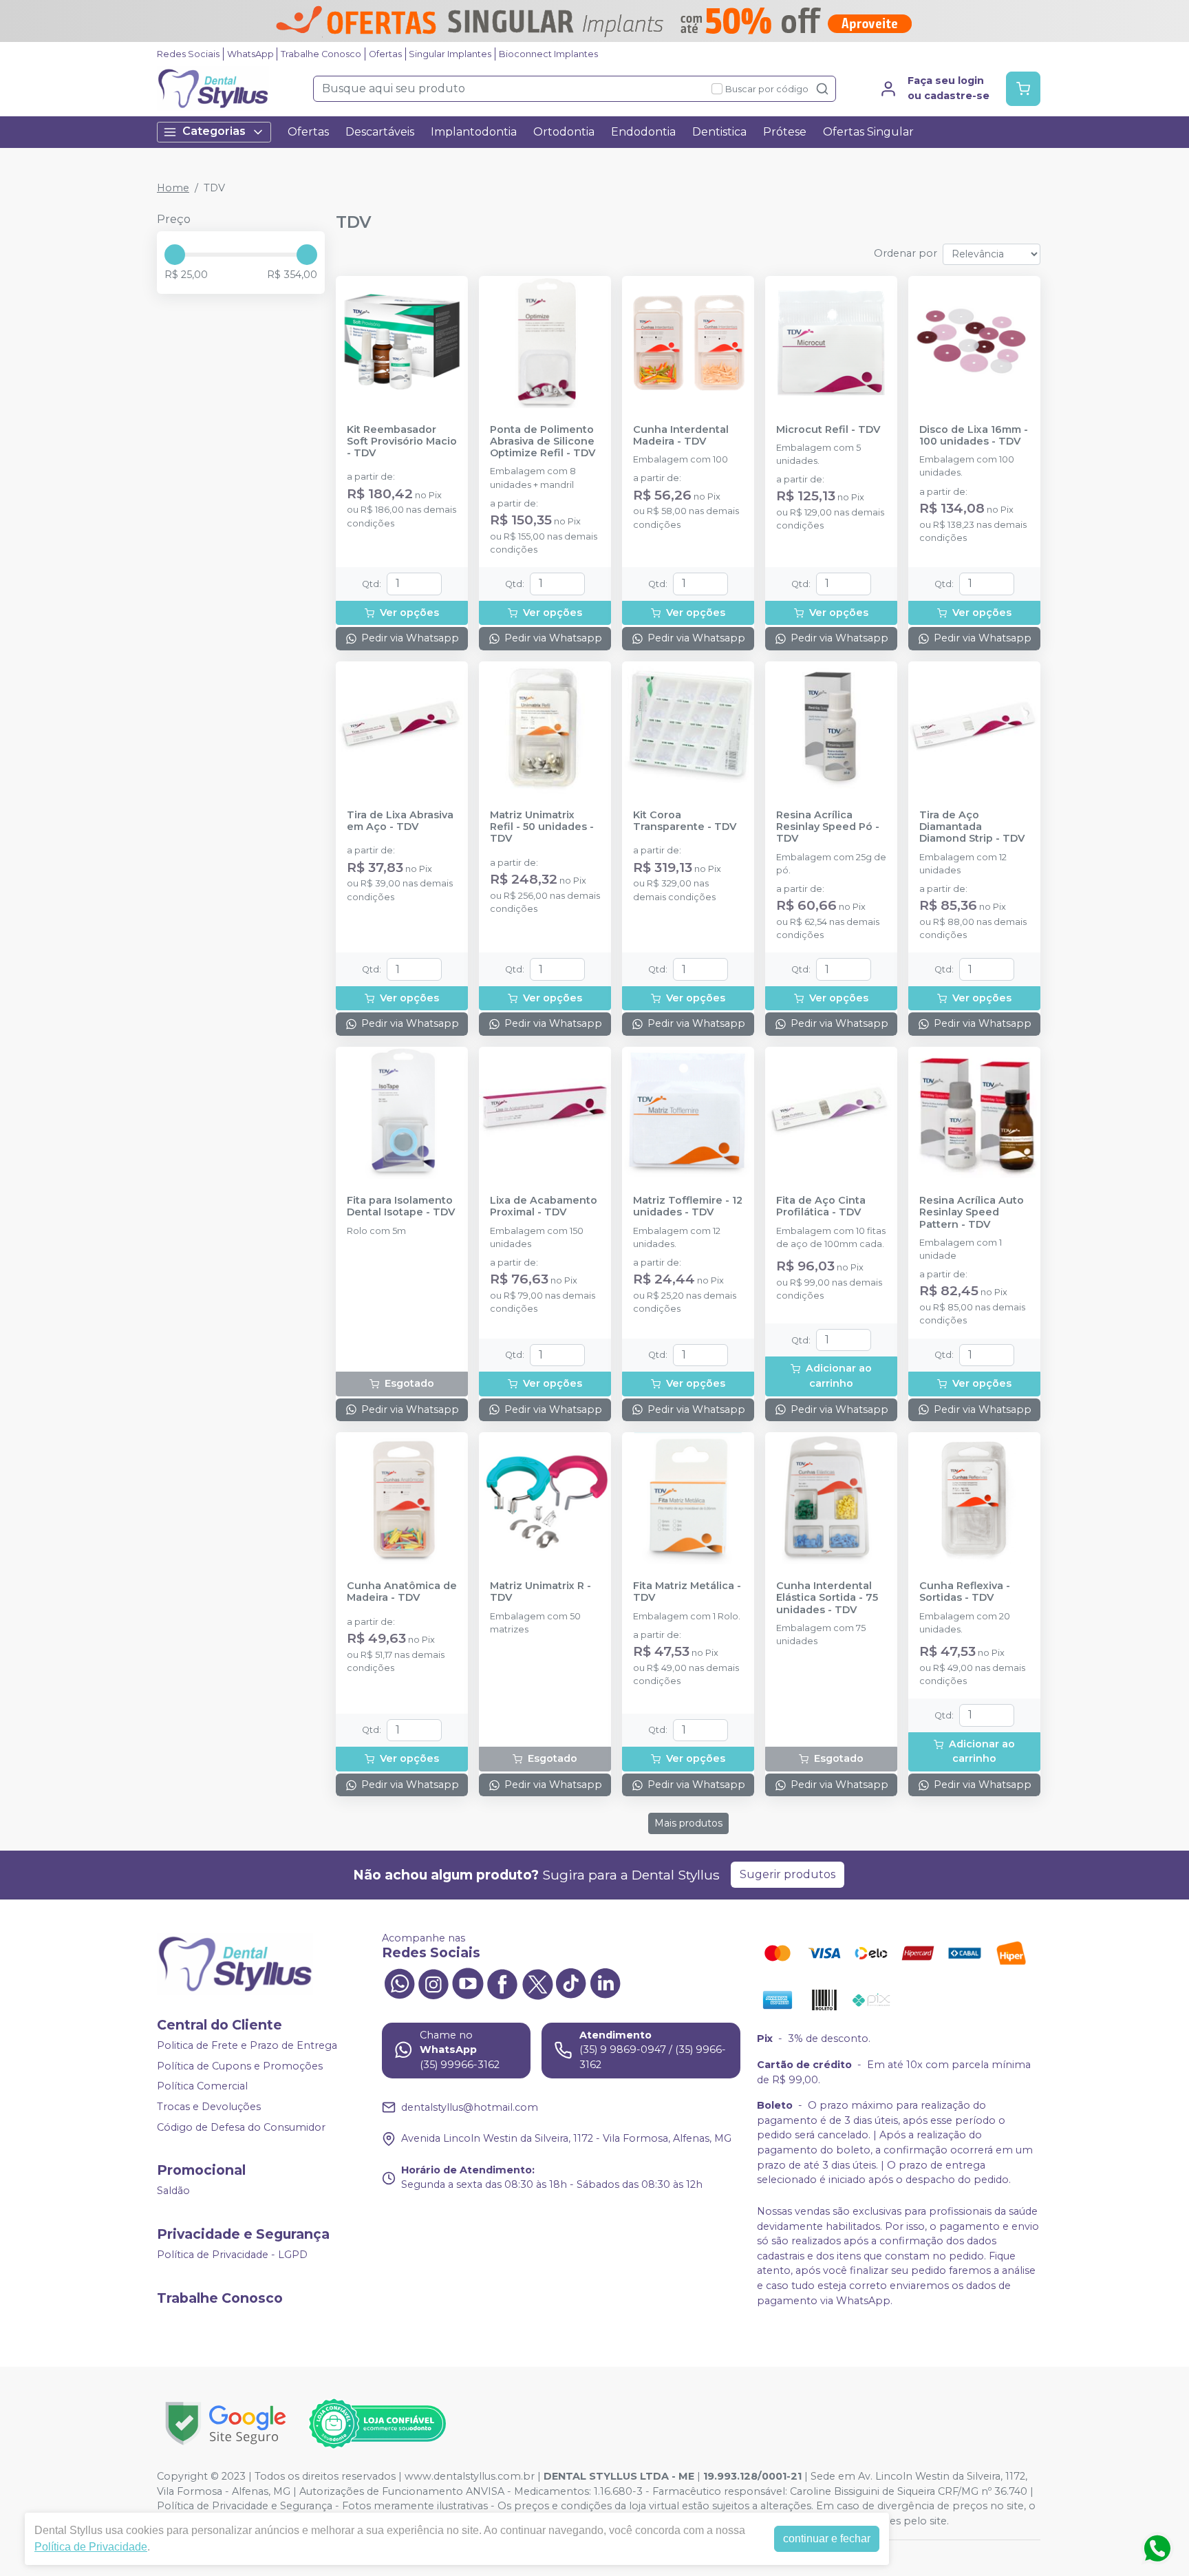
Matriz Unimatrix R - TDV (540, 1592)
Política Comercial (202, 2087)
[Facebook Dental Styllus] (502, 1983)
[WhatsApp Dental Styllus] (399, 1983)
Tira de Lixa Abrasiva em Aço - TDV (400, 821)
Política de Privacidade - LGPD (232, 2255)
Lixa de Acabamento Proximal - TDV (544, 1206)
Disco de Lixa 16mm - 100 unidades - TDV (974, 436)
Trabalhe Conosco (321, 54)
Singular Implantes (450, 54)
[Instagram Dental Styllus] (433, 1983)
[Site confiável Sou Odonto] (377, 2424)
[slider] (175, 255)
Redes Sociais (188, 54)
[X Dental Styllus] (537, 1983)
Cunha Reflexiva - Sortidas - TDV (965, 1592)
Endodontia (643, 132)
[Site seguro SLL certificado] (226, 2424)
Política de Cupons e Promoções (240, 2066)
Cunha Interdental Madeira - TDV (681, 436)
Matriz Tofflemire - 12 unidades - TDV (688, 1206)
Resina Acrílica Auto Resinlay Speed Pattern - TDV (972, 1213)
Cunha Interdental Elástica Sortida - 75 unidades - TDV (827, 1598)
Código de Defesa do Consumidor (241, 2127)
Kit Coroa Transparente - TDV (685, 821)
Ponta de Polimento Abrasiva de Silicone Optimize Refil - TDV (543, 442)
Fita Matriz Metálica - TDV (687, 1592)
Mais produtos (688, 1823)
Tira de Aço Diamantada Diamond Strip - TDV (972, 827)
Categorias (214, 131)
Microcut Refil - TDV (828, 430)
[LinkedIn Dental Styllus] (606, 1983)
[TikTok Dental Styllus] (571, 1983)
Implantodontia (474, 132)
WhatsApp (250, 54)
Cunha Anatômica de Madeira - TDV (402, 1592)
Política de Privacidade (91, 2547)
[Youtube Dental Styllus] (468, 1983)
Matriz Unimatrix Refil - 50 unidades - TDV (542, 827)
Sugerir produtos (788, 1874)
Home (173, 188)
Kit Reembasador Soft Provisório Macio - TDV (402, 442)
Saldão (173, 2191)
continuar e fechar (827, 2538)
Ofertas (385, 54)
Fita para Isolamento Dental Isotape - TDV (401, 1206)
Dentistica (719, 132)
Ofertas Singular (868, 132)
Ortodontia (564, 132)
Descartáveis (380, 132)
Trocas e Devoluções (209, 2107)
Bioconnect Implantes (548, 54)
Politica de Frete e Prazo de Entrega (247, 2045)
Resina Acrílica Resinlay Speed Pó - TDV (828, 827)
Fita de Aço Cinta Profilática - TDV (821, 1206)
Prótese (785, 132)
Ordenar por (906, 253)
